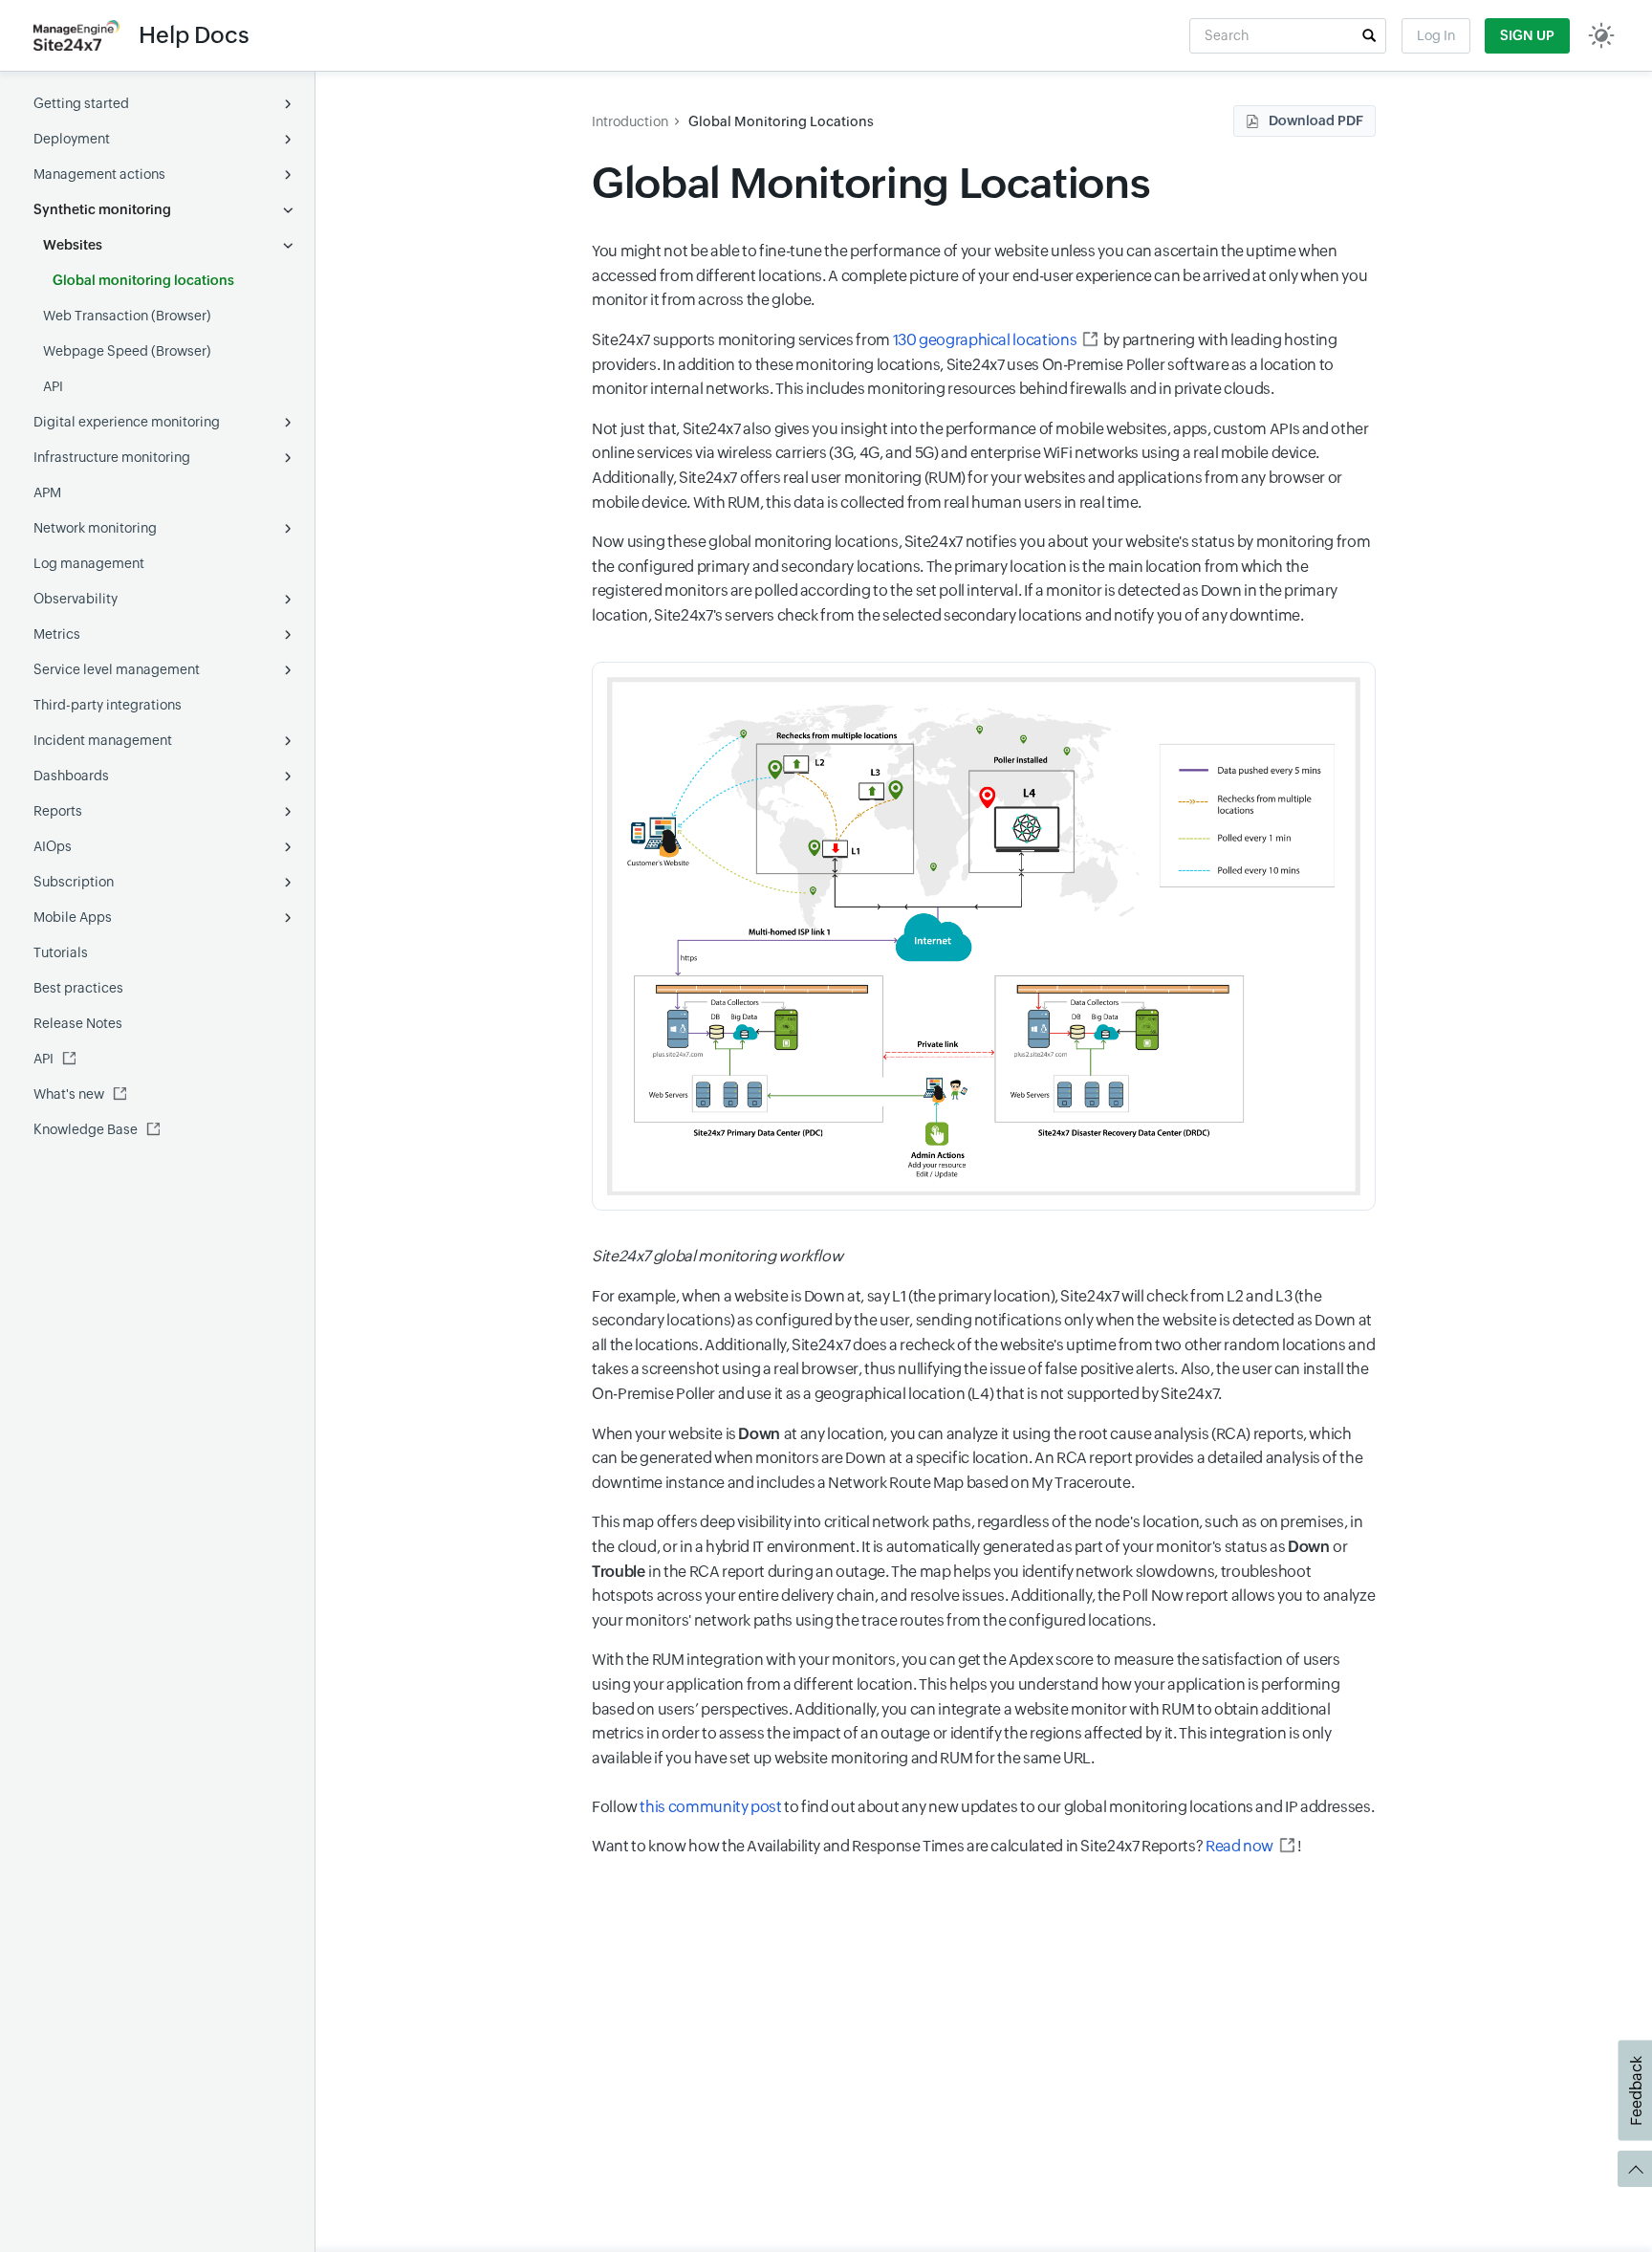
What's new (69, 1094)
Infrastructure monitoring (112, 457)
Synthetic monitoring (102, 209)
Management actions (99, 174)
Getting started (81, 103)
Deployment (72, 139)
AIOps (53, 846)
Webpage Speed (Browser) (127, 351)
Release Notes (78, 1023)
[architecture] (984, 937)
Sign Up (1527, 35)
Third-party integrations (108, 705)
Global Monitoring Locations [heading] (871, 183)
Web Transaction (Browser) (127, 316)
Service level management (117, 669)
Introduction (630, 121)
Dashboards (71, 776)
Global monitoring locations (143, 280)
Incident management (103, 740)
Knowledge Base (86, 1129)
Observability (76, 599)
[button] (1369, 35)
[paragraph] (984, 1257)
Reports (58, 811)
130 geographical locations (985, 340)
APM (47, 492)
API (53, 386)
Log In (1436, 35)
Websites (73, 245)
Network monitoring (95, 528)
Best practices (78, 988)
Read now (1239, 1846)
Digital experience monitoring (127, 422)
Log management (89, 563)
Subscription (74, 882)
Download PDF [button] (1316, 120)
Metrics (57, 634)
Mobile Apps (73, 917)
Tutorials (61, 952)
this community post (710, 1807)
